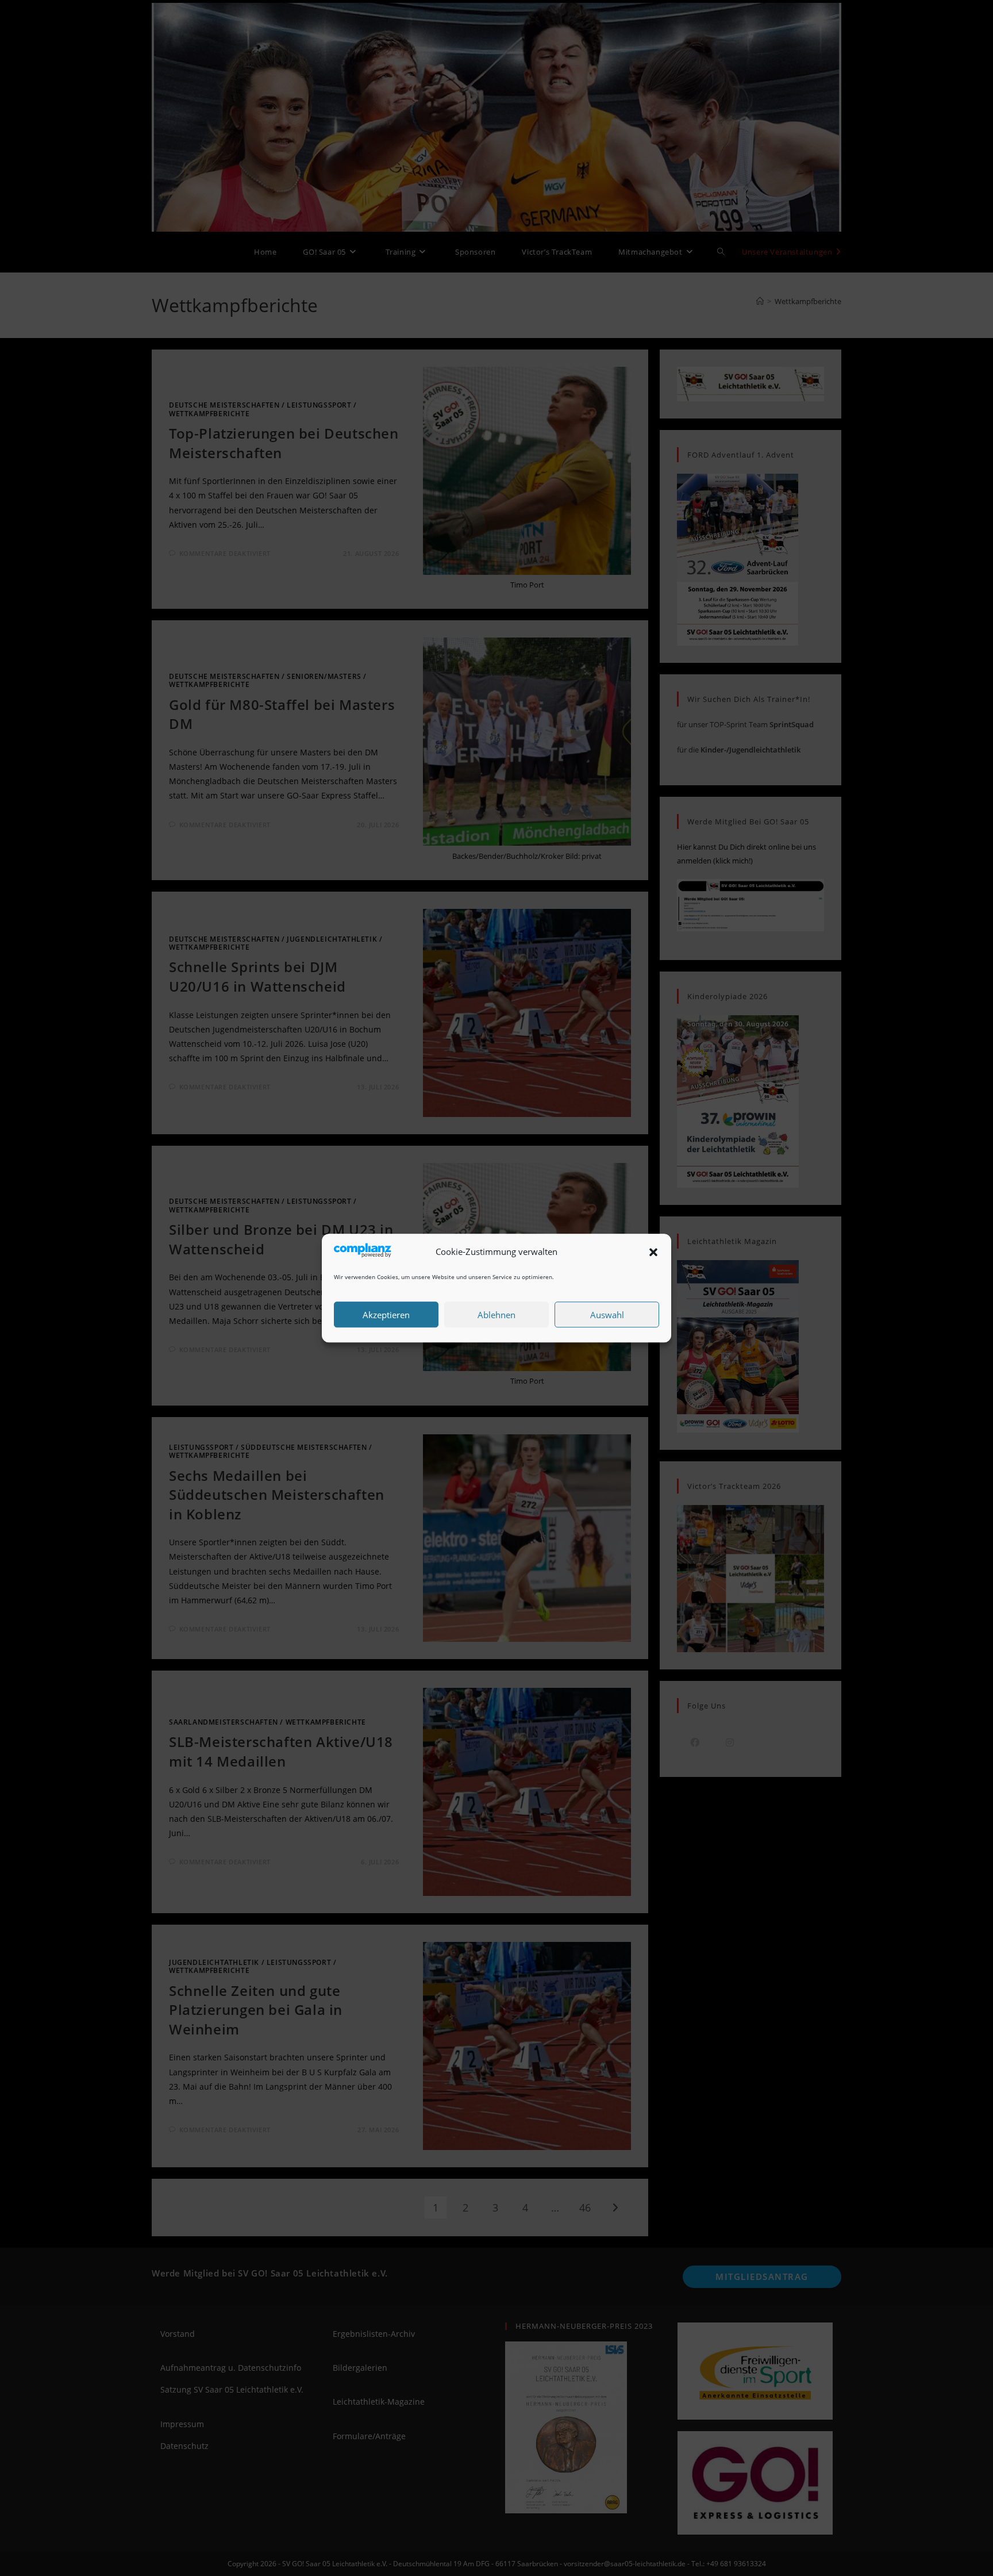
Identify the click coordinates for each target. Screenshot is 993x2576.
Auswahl (607, 1315)
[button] (653, 1252)
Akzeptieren (386, 1315)
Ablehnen (496, 1315)
